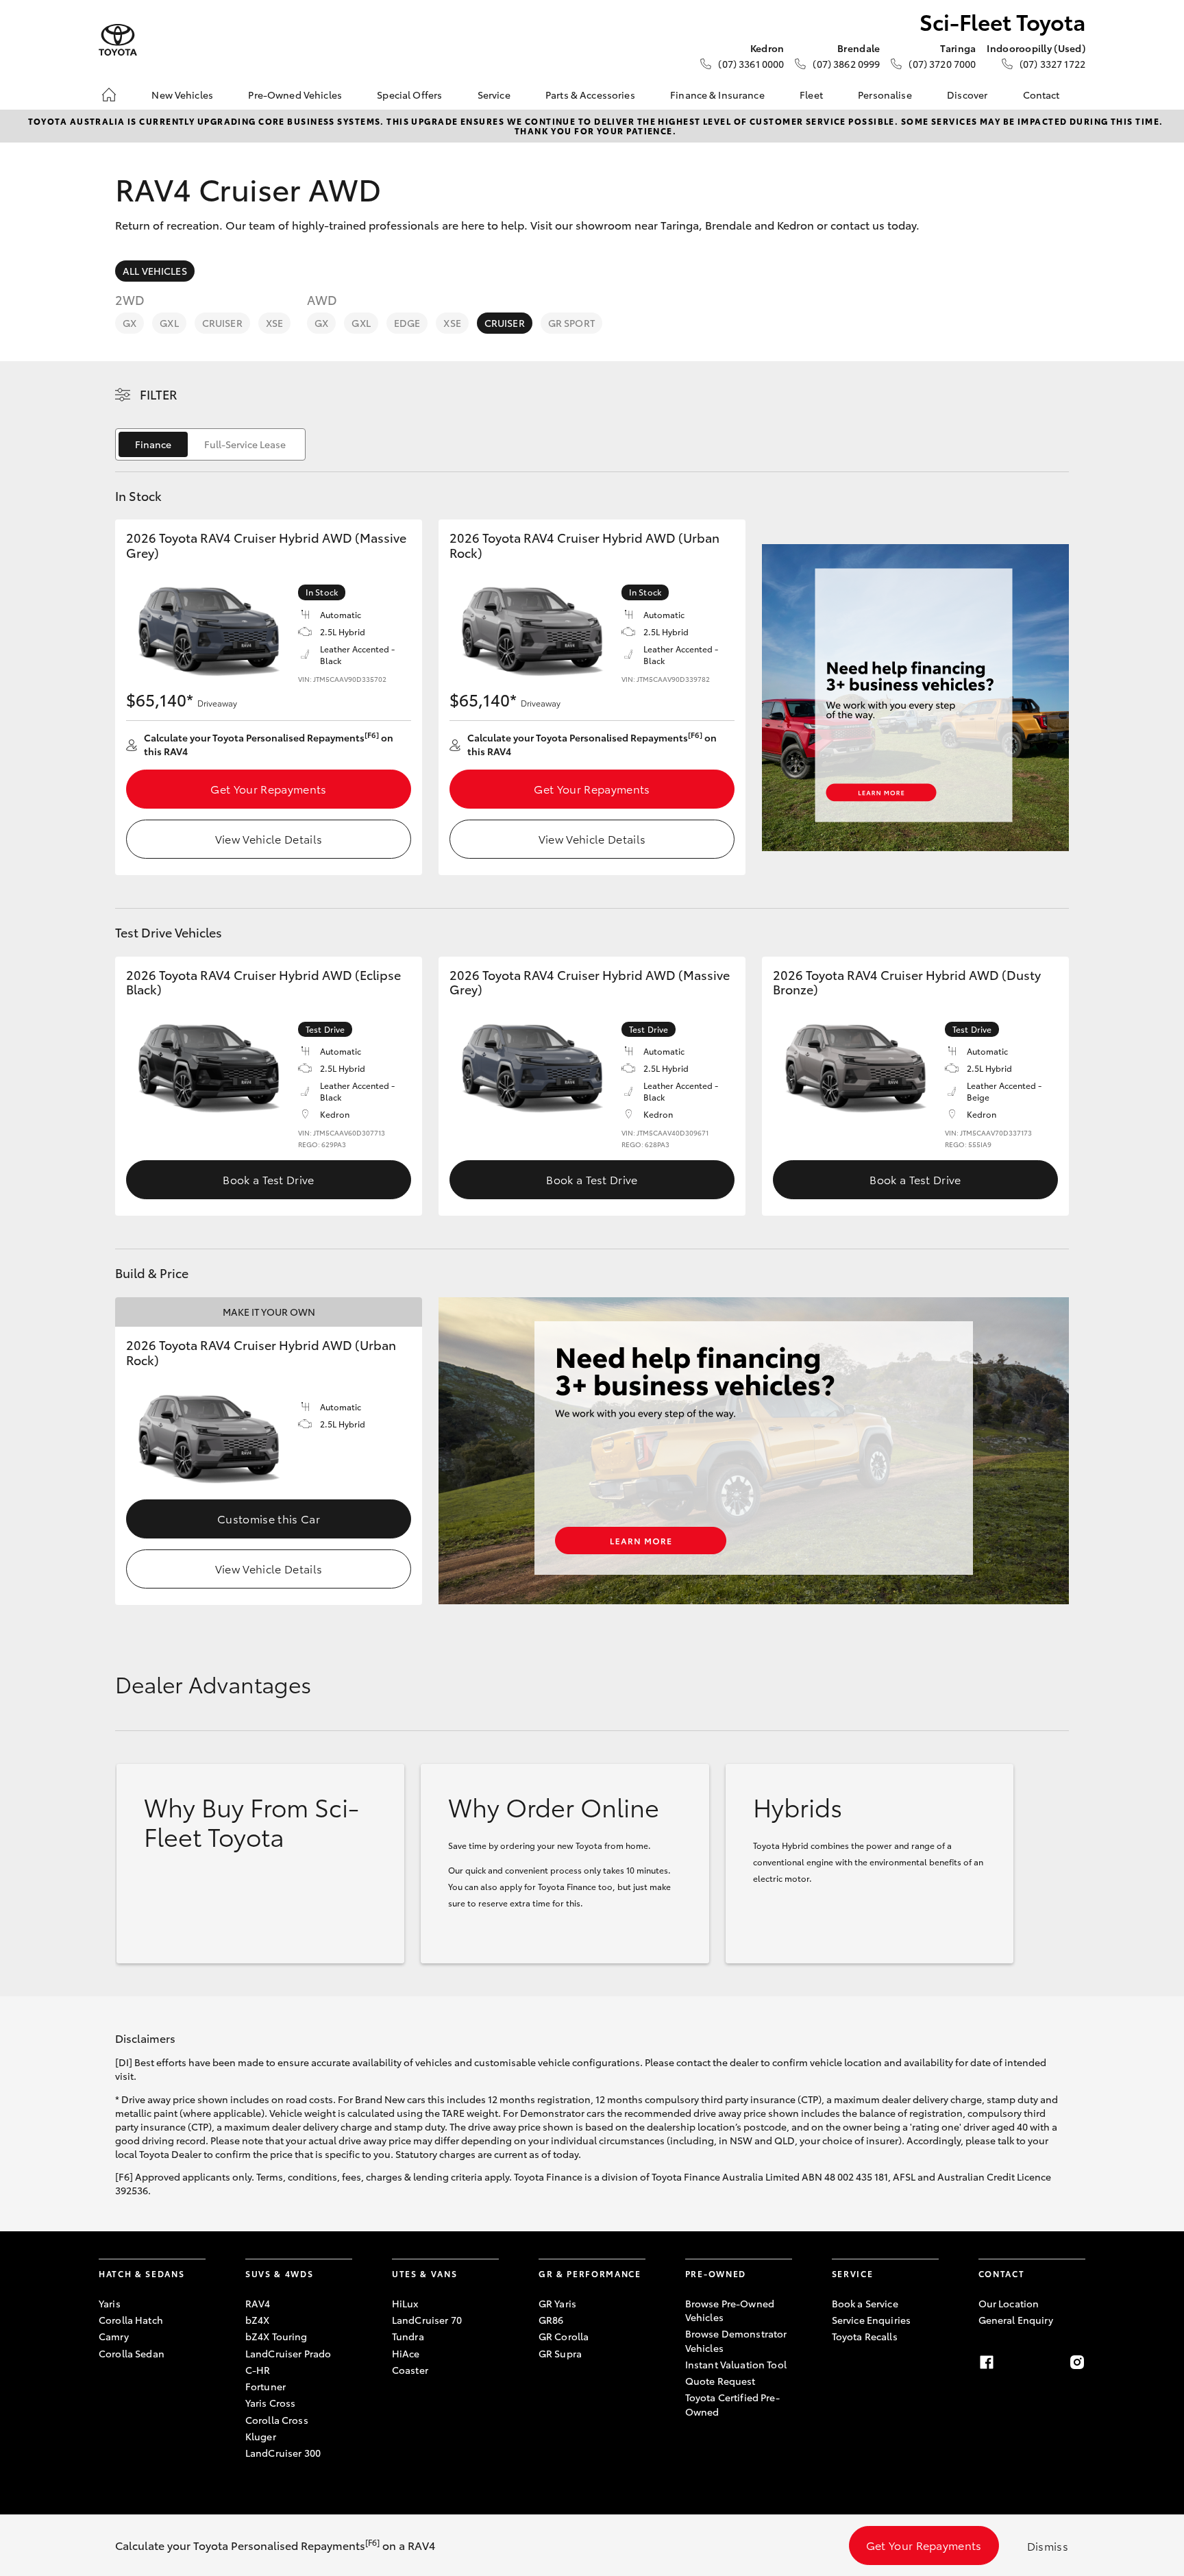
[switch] (210, 444)
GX (129, 323)
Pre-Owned (716, 2273)
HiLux (405, 2303)
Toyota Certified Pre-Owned (732, 2404)
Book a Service (865, 2303)
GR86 (551, 2320)
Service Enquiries (871, 2320)
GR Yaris (557, 2303)
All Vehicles (155, 271)
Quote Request (720, 2381)
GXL (169, 323)
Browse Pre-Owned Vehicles (730, 2310)
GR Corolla (564, 2336)
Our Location (1009, 2303)
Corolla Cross (277, 2420)
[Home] (109, 95)
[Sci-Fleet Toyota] (118, 40)
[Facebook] (987, 2362)
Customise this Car (269, 1518)
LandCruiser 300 (283, 2453)
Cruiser (222, 323)
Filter (159, 394)
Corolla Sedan (132, 2353)
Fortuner (266, 2386)
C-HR (258, 2370)
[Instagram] (1077, 2362)
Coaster (410, 2370)
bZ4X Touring (276, 2336)
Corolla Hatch (131, 2320)
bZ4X (258, 2320)
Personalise (885, 95)
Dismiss (1048, 2546)
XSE (274, 323)
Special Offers (409, 95)
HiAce (406, 2353)
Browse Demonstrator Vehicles (736, 2340)
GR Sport (571, 323)
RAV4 (258, 2303)
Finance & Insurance (717, 95)
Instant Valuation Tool (736, 2364)
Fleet (811, 95)
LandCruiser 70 (427, 2320)
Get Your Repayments (268, 788)
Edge (407, 323)
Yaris (110, 2303)
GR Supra (560, 2353)
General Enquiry (1016, 2320)
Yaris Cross (271, 2403)
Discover (967, 95)
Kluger (261, 2436)
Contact (1041, 95)
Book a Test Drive (268, 1179)
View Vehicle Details (269, 838)
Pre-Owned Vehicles (295, 95)
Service (494, 95)
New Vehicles (182, 95)
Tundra (408, 2336)
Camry (114, 2336)
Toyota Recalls (865, 2336)
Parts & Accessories (590, 95)
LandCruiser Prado (288, 2353)
